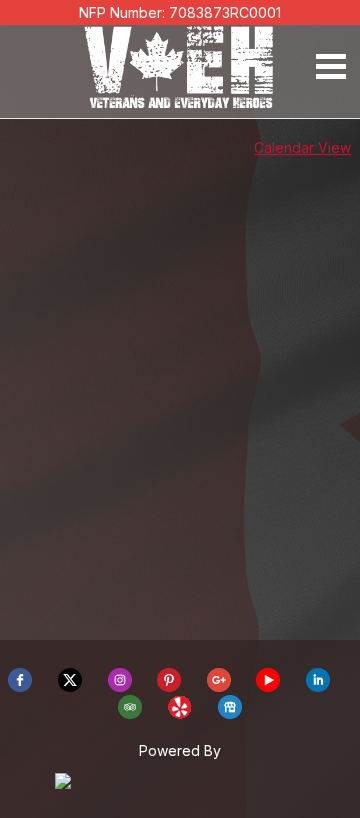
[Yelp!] (180, 713)
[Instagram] (120, 686)
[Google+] (219, 686)
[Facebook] (20, 686)
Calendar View (302, 147)
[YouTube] (268, 686)
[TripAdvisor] (130, 713)
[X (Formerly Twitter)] (70, 686)
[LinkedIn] (318, 686)
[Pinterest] (169, 686)
